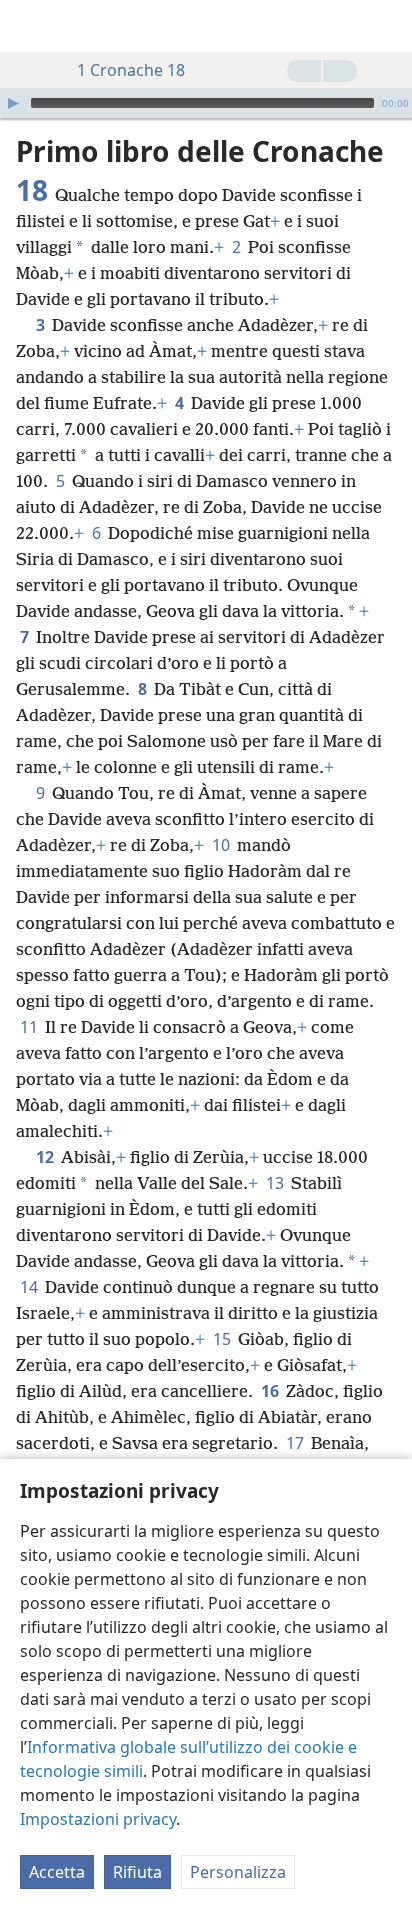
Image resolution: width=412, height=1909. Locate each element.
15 (223, 1339)
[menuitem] (30, 26)
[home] (30, 26)
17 (296, 1443)
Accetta (57, 1872)
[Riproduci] (13, 103)
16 (271, 1391)
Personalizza (238, 1872)
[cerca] (387, 26)
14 (30, 1287)
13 (276, 1183)
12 (46, 1157)
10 (222, 845)
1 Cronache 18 (131, 70)
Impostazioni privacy (98, 1819)
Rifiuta (137, 1872)
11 (30, 1027)
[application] (206, 103)
